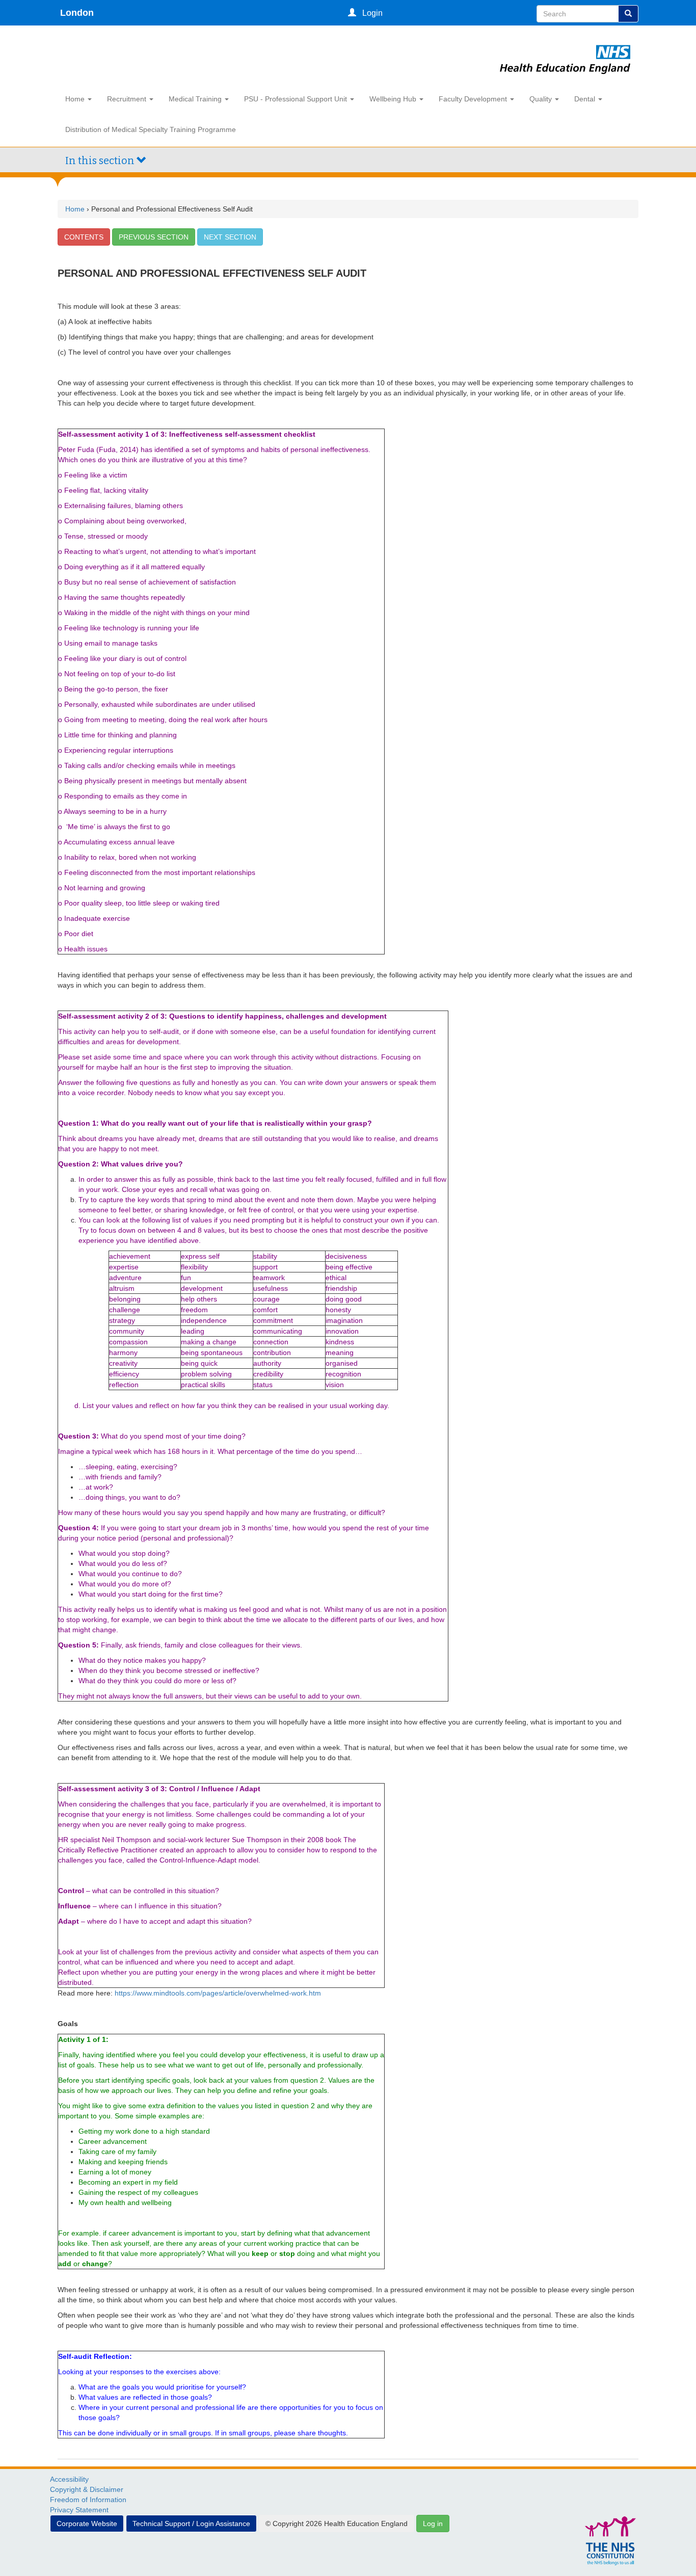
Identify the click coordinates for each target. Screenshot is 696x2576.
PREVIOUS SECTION (154, 237)
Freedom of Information (88, 2500)
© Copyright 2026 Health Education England (337, 2524)
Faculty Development (474, 99)
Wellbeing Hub (394, 99)
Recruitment (128, 99)
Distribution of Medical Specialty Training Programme (151, 129)
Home (76, 99)
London (77, 13)
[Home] (565, 47)
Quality (542, 99)
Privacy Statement (79, 2510)
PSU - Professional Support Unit (297, 99)
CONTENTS (84, 237)
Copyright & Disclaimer (87, 2489)
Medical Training (196, 99)
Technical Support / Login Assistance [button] (191, 2524)
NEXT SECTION (230, 237)
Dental (586, 99)
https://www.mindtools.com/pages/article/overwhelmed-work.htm (218, 1993)
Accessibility (69, 2479)
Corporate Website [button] (87, 2524)
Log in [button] (433, 2524)
